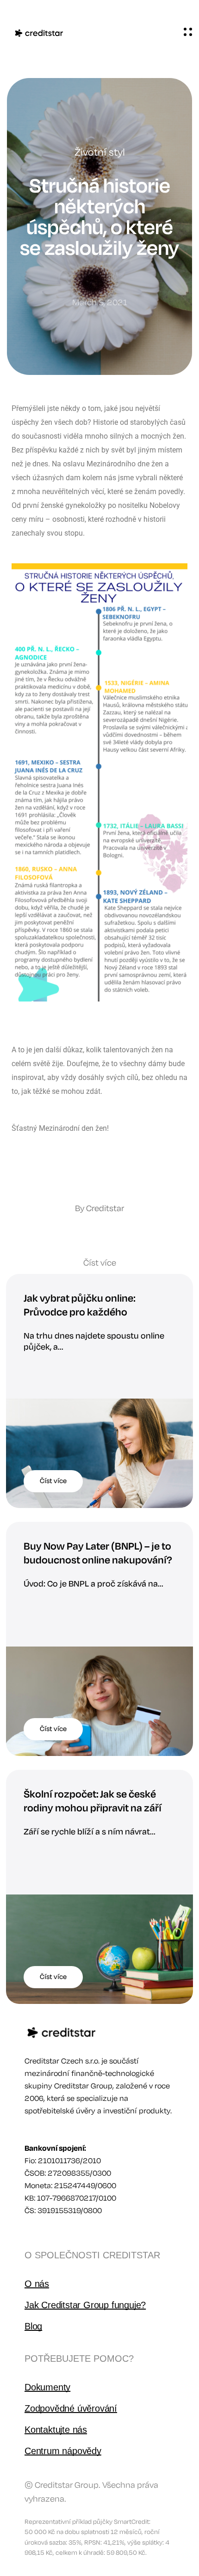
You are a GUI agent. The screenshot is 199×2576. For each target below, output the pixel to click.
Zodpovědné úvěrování (71, 2408)
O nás (37, 2284)
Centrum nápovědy (63, 2451)
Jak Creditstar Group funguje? (85, 2305)
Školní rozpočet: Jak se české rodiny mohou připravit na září (93, 1801)
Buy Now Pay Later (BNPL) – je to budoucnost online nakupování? (98, 1553)
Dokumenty (47, 2387)
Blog (33, 2326)
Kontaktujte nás (56, 2430)
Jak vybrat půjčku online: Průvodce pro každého (79, 1305)
